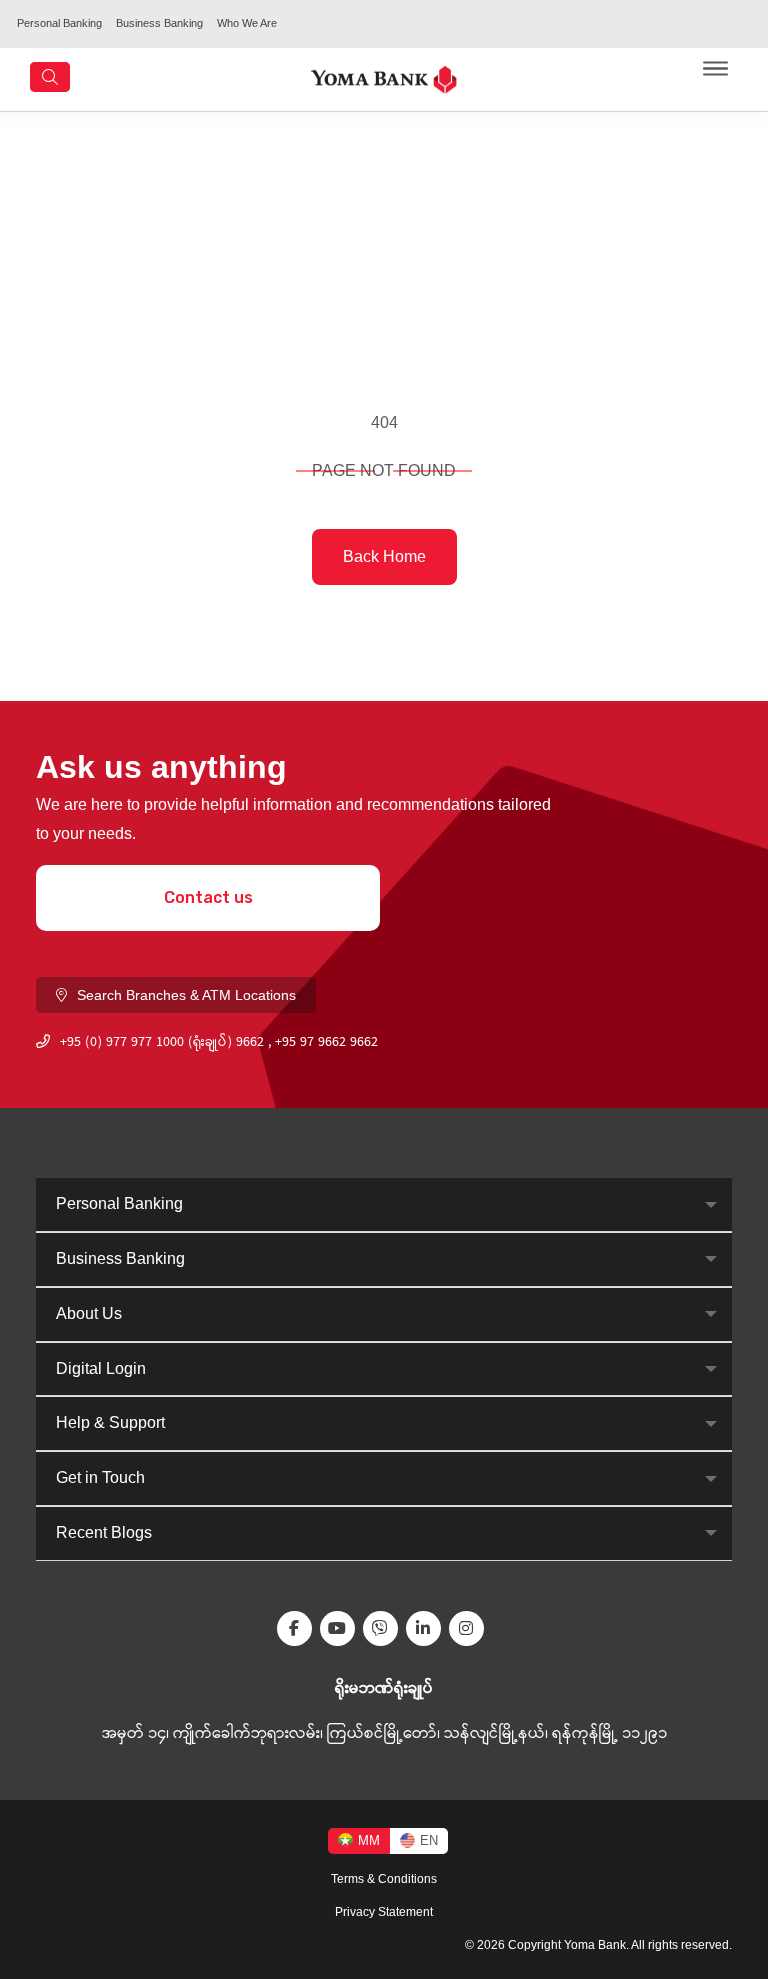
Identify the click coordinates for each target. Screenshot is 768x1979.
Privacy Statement (384, 1912)
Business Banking (159, 23)
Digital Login (101, 1368)
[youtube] (341, 1628)
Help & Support (110, 1422)
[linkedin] (427, 1628)
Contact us (208, 897)
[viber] (384, 1628)
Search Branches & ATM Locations (186, 995)
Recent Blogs (104, 1532)
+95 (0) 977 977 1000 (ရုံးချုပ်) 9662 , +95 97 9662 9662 (219, 1043)
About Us (89, 1313)
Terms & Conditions (384, 1879)
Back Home (384, 556)
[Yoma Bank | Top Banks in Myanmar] (384, 78)
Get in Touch (100, 1477)
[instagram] (470, 1628)
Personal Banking (59, 23)
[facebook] (298, 1628)
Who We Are (247, 23)
